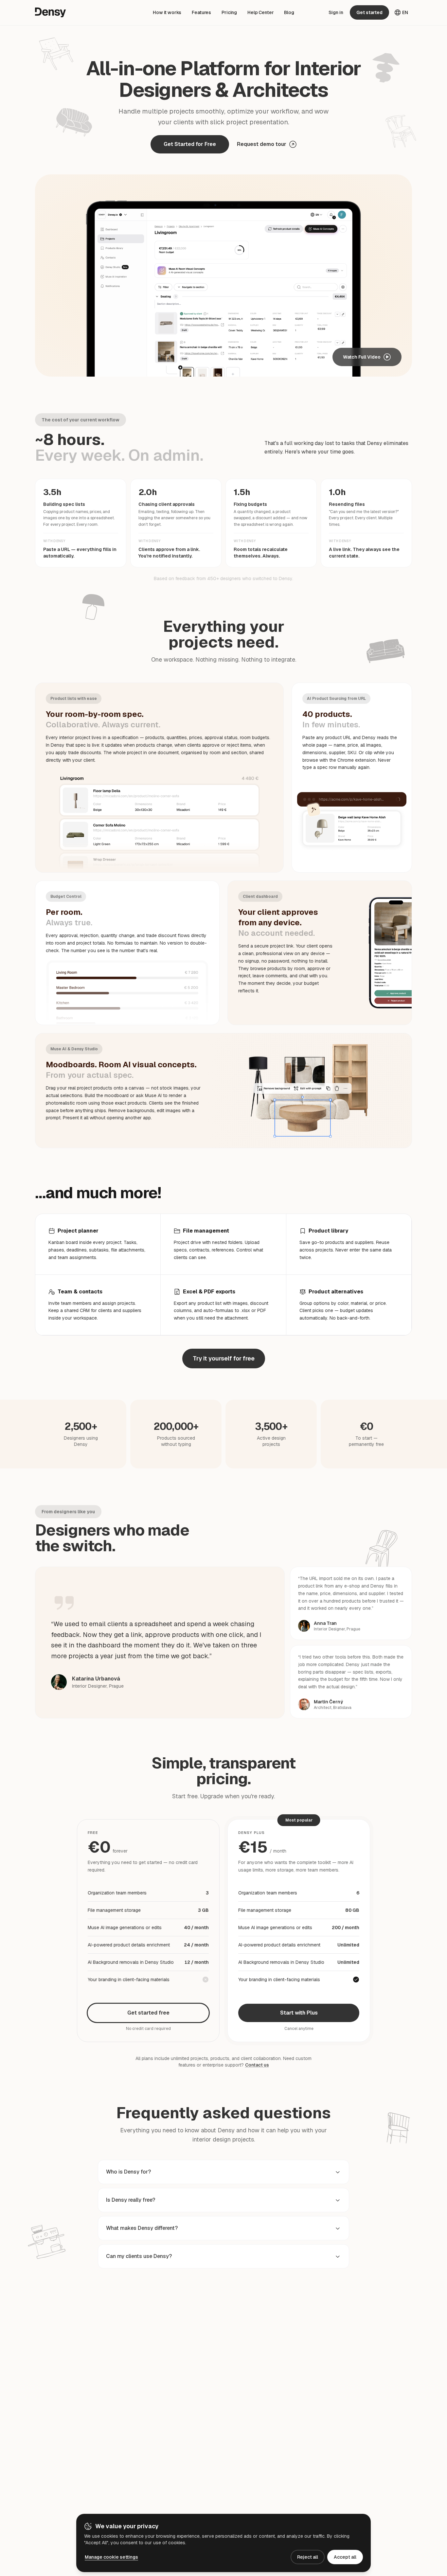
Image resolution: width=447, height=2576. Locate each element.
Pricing (229, 12)
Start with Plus (299, 2013)
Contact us (257, 2065)
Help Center (260, 12)
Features (201, 12)
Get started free (148, 2013)
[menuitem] (167, 12)
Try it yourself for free (224, 1358)
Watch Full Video (362, 357)
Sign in (336, 12)
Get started (369, 12)
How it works (167, 12)
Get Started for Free (190, 144)
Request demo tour (262, 144)
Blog (289, 12)
